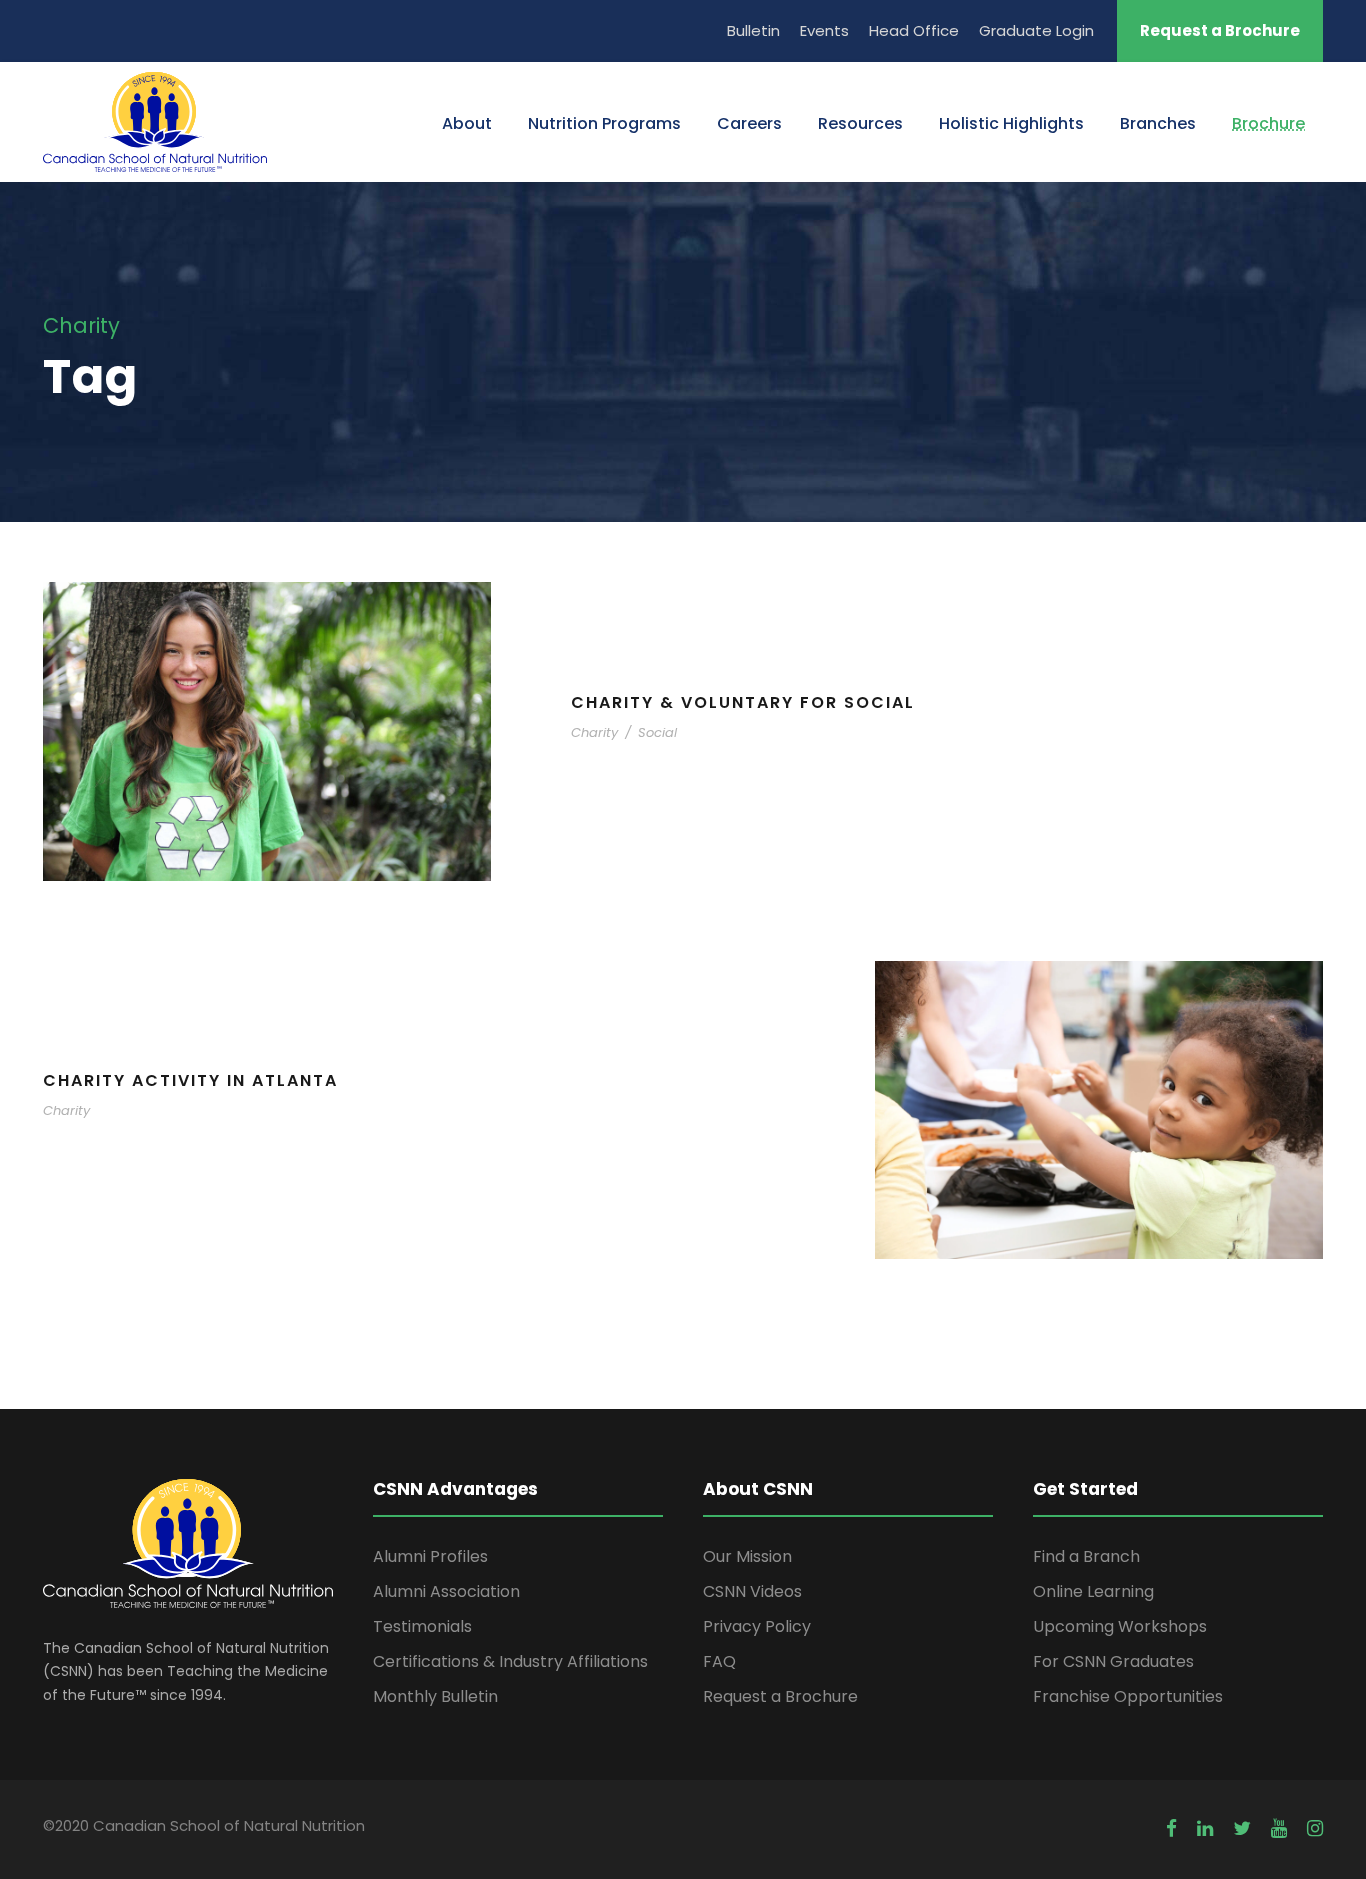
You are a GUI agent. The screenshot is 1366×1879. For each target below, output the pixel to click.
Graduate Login (1036, 30)
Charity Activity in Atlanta (190, 1080)
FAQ (719, 1661)
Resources (860, 123)
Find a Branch (1086, 1556)
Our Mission (747, 1556)
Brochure (1268, 123)
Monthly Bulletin (435, 1696)
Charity (594, 732)
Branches (1158, 123)
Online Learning (1093, 1591)
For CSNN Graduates (1113, 1661)
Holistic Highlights (1011, 123)
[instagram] (1315, 1829)
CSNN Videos (752, 1591)
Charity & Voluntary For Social (743, 702)
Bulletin (753, 30)
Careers (749, 123)
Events (824, 30)
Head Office (914, 30)
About (467, 123)
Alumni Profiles (430, 1556)
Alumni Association (446, 1591)
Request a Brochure (1220, 30)
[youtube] (1279, 1829)
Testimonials (422, 1626)
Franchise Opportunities (1128, 1696)
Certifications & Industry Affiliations (510, 1661)
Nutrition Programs (604, 123)
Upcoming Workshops (1120, 1626)
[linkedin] (1205, 1829)
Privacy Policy (757, 1626)
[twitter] (1242, 1829)
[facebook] (1171, 1829)
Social (657, 732)
